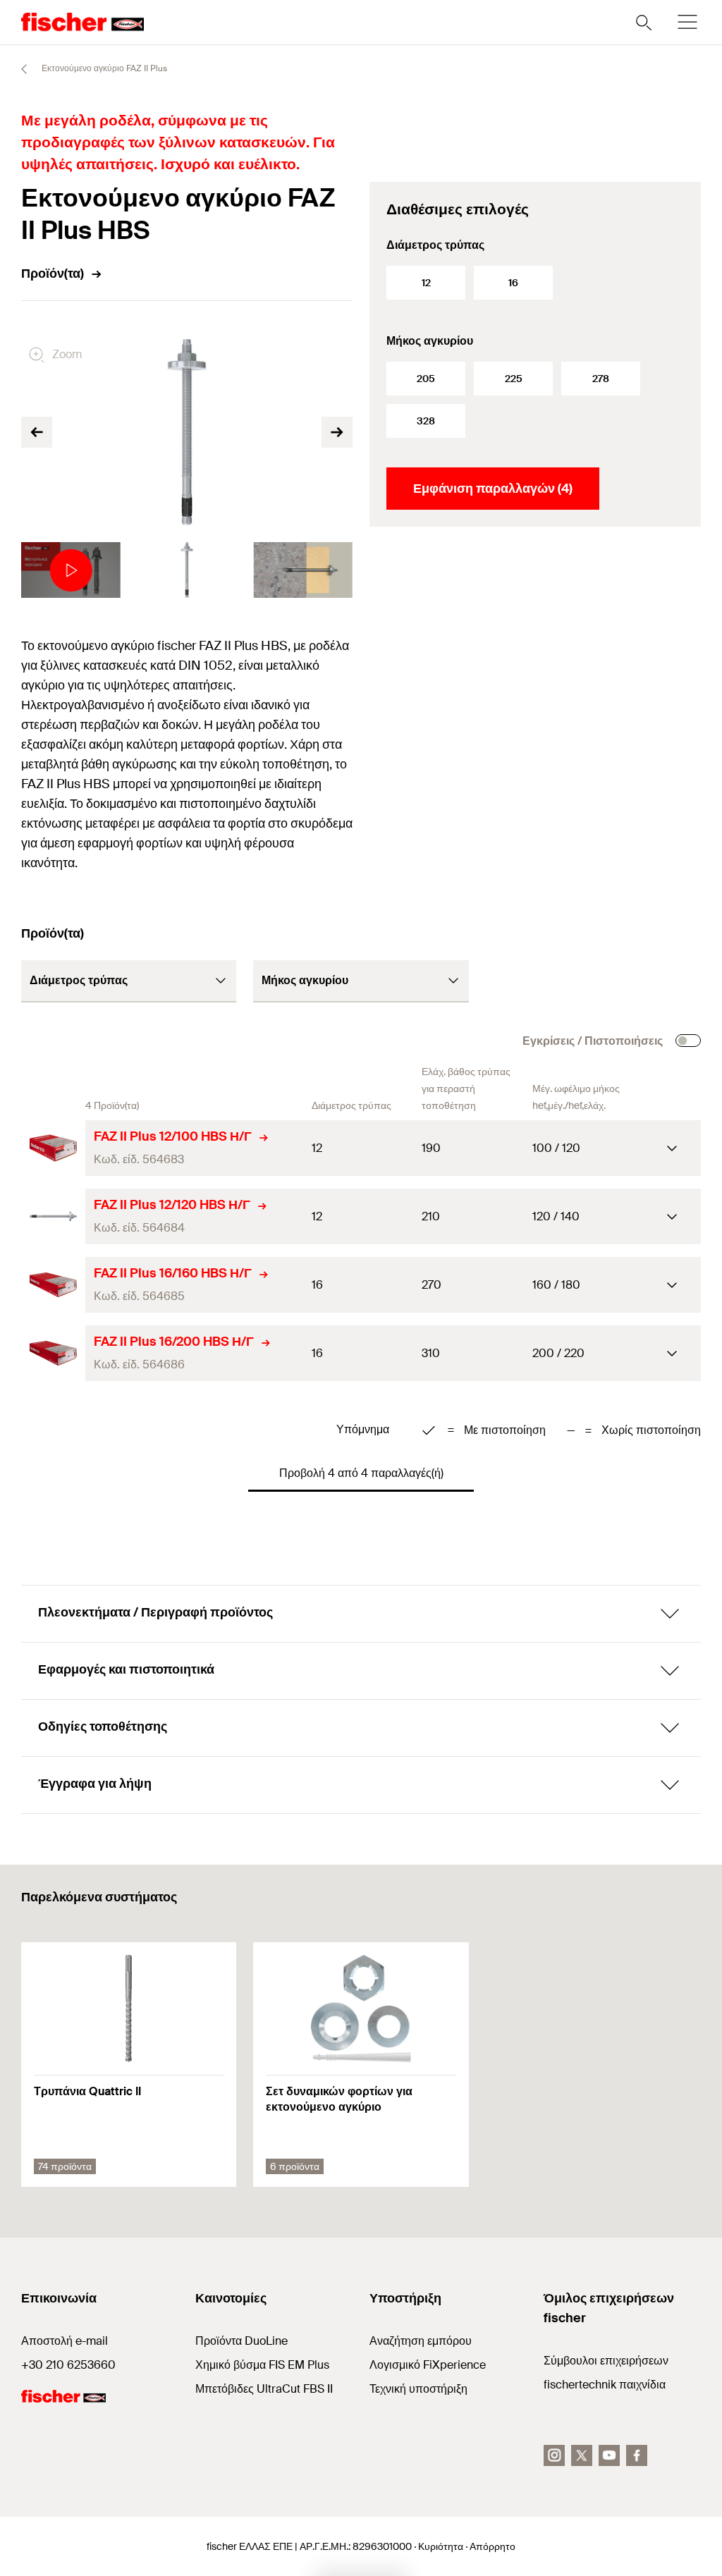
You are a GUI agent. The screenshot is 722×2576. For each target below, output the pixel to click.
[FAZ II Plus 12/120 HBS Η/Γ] (53, 1216)
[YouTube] (609, 2455)
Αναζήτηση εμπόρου (421, 2341)
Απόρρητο (492, 2546)
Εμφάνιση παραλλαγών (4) (493, 489)
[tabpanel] (71, 570)
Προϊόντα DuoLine (241, 2341)
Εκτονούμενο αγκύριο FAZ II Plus (103, 68)
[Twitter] (582, 2455)
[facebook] (637, 2455)
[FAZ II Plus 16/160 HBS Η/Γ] (53, 1285)
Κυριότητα (441, 2546)
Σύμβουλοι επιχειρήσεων (606, 2361)
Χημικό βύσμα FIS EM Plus (262, 2365)
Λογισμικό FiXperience (428, 2365)
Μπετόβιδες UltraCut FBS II (264, 2389)
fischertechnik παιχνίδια (605, 2385)
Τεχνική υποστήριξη (418, 2389)
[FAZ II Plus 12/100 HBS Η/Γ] (53, 1148)
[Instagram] (554, 2455)
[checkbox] (688, 1041)
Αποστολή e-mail (65, 2341)
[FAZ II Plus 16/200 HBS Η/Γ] (53, 1353)
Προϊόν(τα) (53, 274)
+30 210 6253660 (68, 2365)
